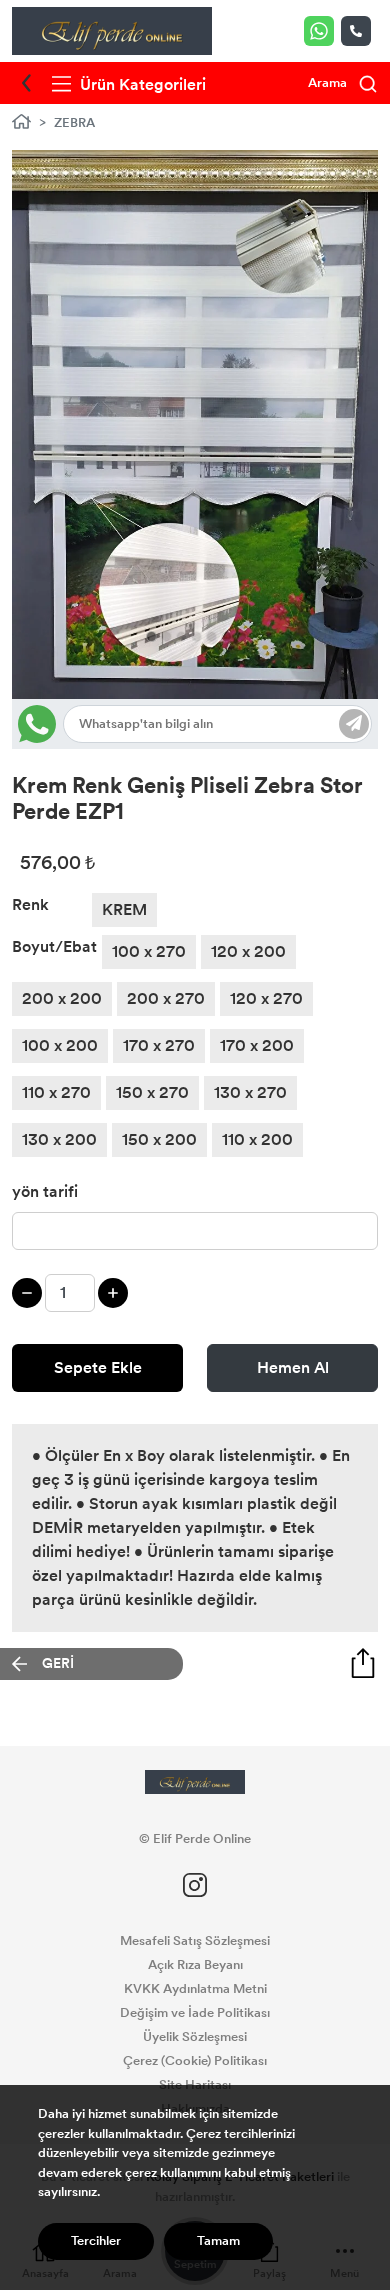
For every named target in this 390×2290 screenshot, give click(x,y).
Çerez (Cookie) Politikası (195, 2061)
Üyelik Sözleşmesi (195, 2037)
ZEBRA (74, 123)
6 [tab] (226, 636)
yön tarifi (45, 1191)
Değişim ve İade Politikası (195, 2013)
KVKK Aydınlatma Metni (195, 1989)
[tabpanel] (195, 424)
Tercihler (96, 2241)
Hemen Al (293, 1367)
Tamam (218, 2241)
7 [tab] (241, 636)
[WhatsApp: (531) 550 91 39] (322, 31)
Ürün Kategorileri (141, 84)
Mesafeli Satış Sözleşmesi (195, 1941)
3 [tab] (181, 636)
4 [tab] (196, 636)
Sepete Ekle (98, 1367)
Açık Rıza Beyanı (195, 1965)
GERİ (58, 1663)
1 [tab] (151, 636)
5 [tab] (211, 636)
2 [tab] (166, 636)
